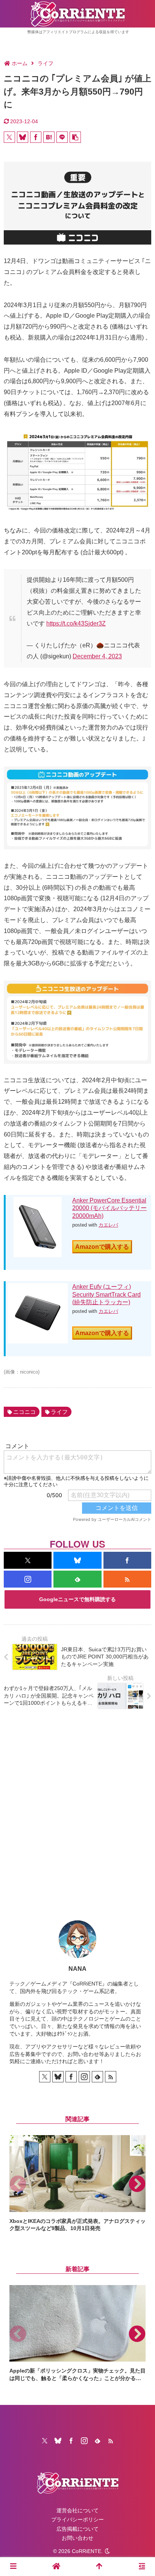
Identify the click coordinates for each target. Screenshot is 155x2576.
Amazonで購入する (102, 1247)
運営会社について (77, 2510)
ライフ (59, 1412)
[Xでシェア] (9, 137)
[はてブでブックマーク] (49, 137)
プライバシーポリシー (77, 2519)
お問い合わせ (77, 2538)
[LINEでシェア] (62, 137)
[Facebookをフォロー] (127, 1560)
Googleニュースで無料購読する (77, 1599)
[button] (75, 137)
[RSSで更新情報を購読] (127, 1579)
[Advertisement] (77, 1809)
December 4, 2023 (97, 656)
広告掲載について (77, 2529)
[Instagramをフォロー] (28, 1579)
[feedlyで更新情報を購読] (77, 1579)
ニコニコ (24, 1412)
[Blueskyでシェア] (23, 137)
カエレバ (108, 1225)
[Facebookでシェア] (36, 137)
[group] (77, 2184)
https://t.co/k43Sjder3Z (76, 623)
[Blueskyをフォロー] (77, 1560)
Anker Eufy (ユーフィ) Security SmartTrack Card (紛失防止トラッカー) (106, 1295)
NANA (77, 1969)
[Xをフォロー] (28, 1560)
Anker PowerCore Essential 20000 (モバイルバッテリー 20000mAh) (109, 1208)
